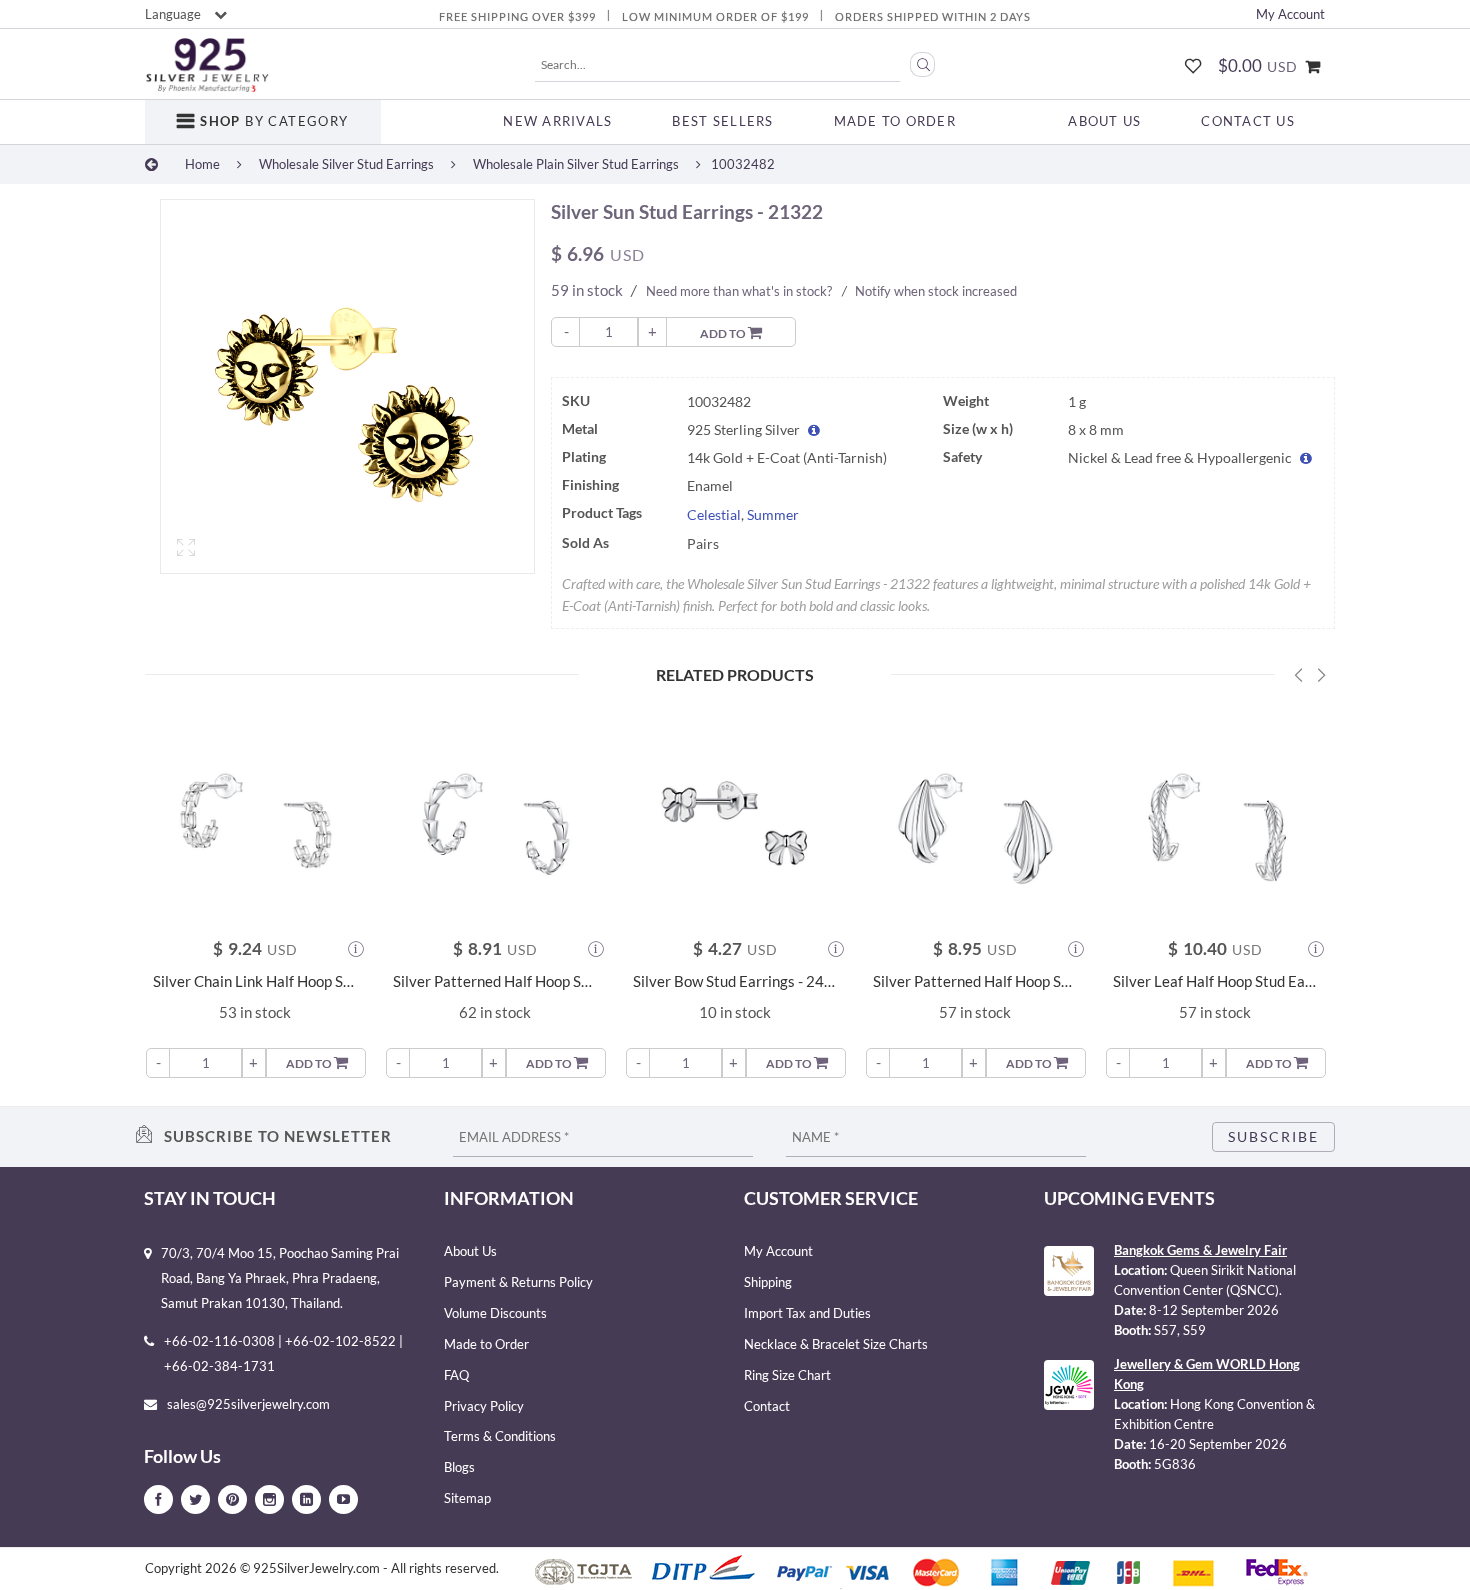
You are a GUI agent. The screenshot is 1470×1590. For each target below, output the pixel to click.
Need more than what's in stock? (739, 291)
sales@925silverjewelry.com (248, 1404)
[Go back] (151, 164)
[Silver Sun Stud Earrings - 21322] (347, 386)
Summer (773, 515)
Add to (724, 333)
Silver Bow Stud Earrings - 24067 (735, 981)
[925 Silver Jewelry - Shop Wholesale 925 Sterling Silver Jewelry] (207, 65)
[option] (347, 391)
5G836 (1175, 1464)
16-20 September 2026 (1218, 1444)
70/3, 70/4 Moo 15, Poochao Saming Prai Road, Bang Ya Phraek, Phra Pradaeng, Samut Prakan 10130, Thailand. (280, 1278)
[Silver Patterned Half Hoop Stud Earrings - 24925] (495, 819)
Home (202, 164)
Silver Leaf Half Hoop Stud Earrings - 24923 (1215, 981)
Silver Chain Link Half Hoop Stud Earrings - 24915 (255, 981)
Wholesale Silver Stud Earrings (346, 164)
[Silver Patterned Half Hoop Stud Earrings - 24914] (975, 819)
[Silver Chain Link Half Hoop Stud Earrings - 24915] (255, 819)
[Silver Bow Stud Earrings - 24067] (735, 819)
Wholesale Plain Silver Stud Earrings (576, 164)
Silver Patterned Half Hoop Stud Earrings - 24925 (495, 981)
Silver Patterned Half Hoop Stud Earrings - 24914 (975, 981)
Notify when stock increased (936, 291)
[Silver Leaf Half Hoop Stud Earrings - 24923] (1215, 819)
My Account (1290, 14)
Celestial (714, 515)
